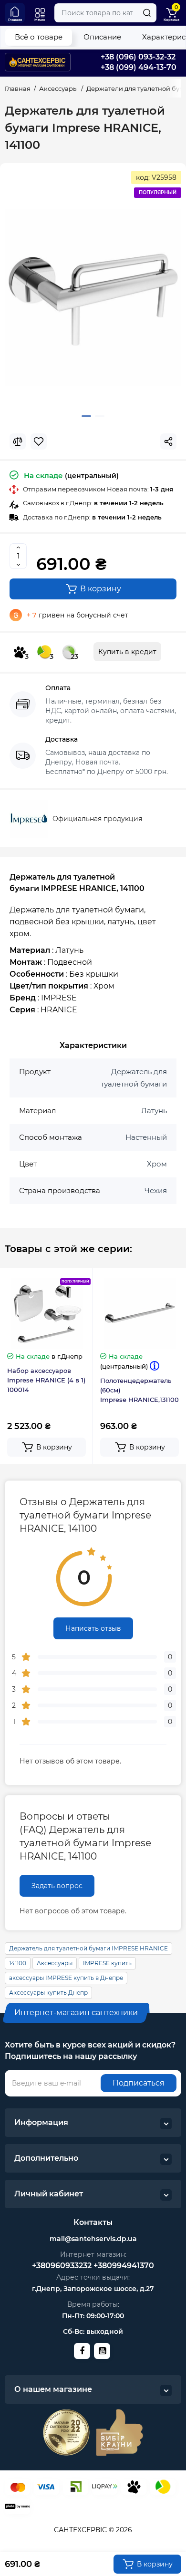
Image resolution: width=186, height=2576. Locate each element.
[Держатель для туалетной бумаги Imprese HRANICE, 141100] (93, 297)
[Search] (147, 13)
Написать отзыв (93, 1628)
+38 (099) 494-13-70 (139, 67)
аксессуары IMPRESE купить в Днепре (66, 1978)
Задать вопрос (57, 1886)
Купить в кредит (127, 652)
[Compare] (18, 441)
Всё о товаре (39, 37)
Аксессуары (55, 1963)
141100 (18, 1963)
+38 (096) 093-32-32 (138, 57)
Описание (102, 37)
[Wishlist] (39, 441)
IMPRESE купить (107, 1963)
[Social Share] (168, 441)
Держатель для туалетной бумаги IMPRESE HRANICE (88, 1948)
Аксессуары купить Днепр (48, 1993)
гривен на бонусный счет (77, 615)
